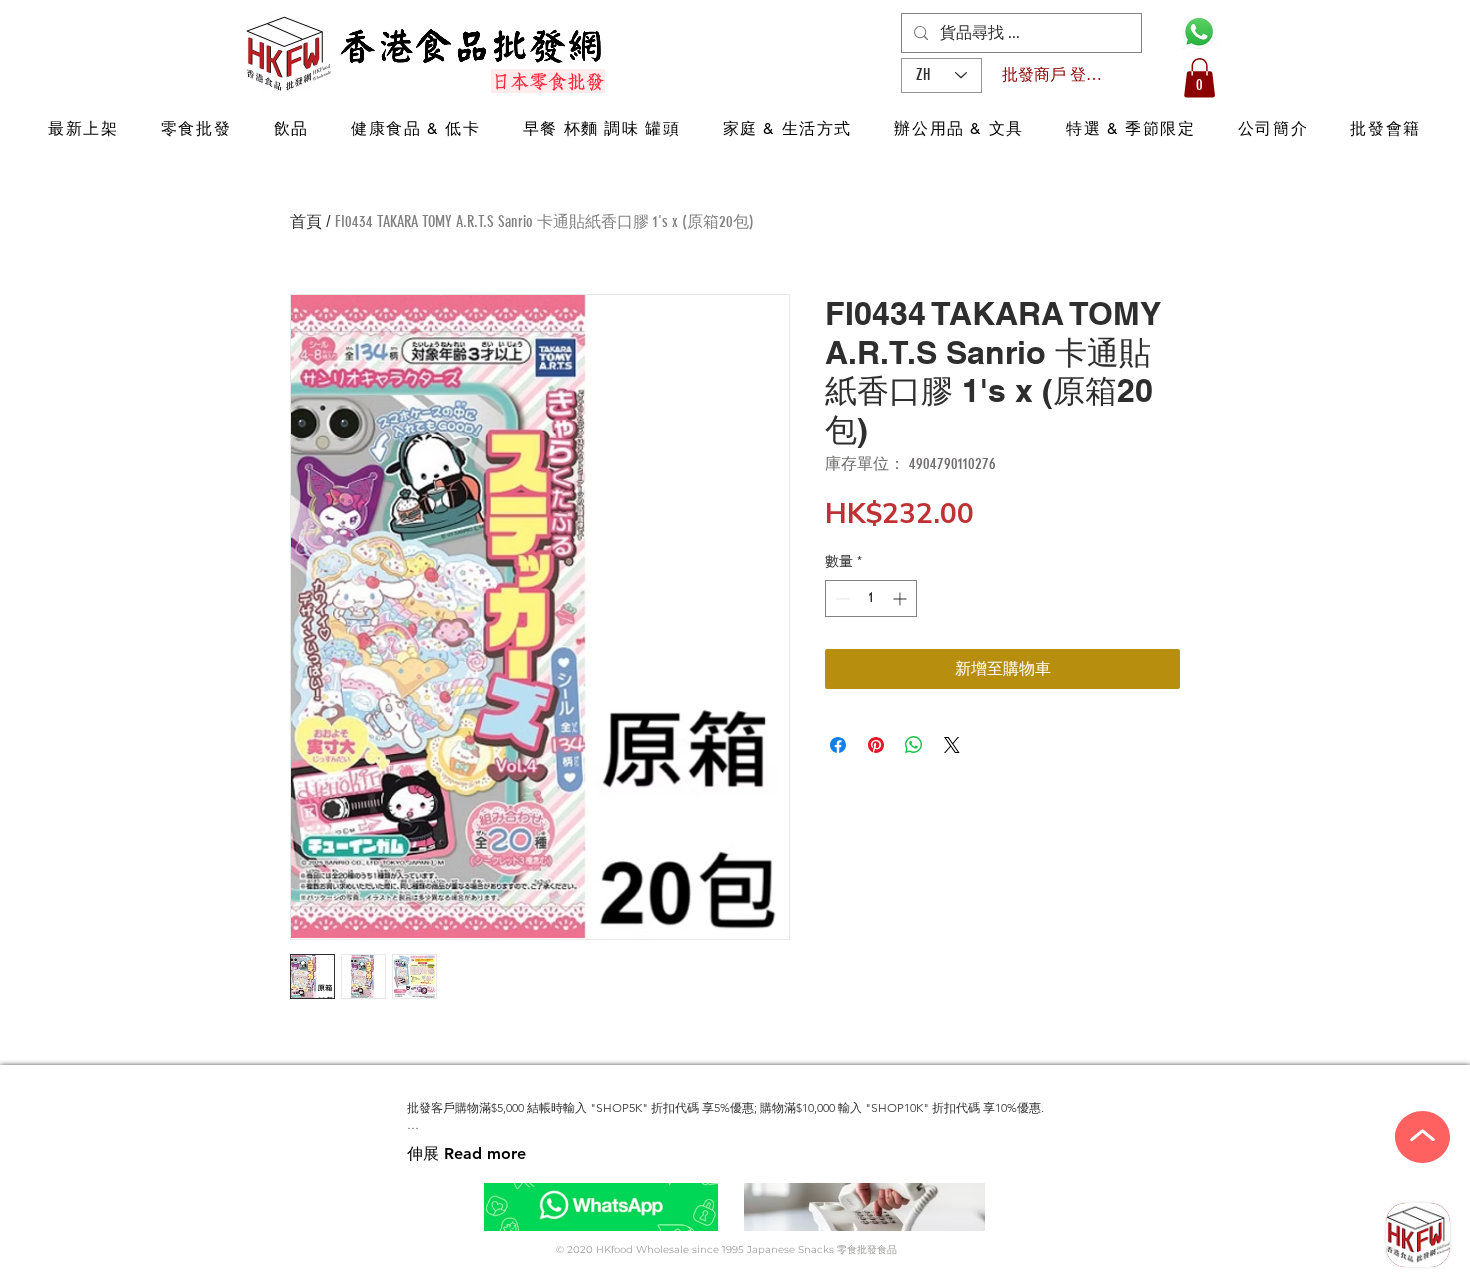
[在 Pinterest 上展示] (876, 745)
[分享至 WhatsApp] (914, 745)
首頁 (306, 221)
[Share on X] (952, 745)
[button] (1199, 77)
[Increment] (901, 598)
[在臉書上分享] (838, 745)
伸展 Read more (466, 1153)
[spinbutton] (871, 598)
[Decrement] (840, 598)
